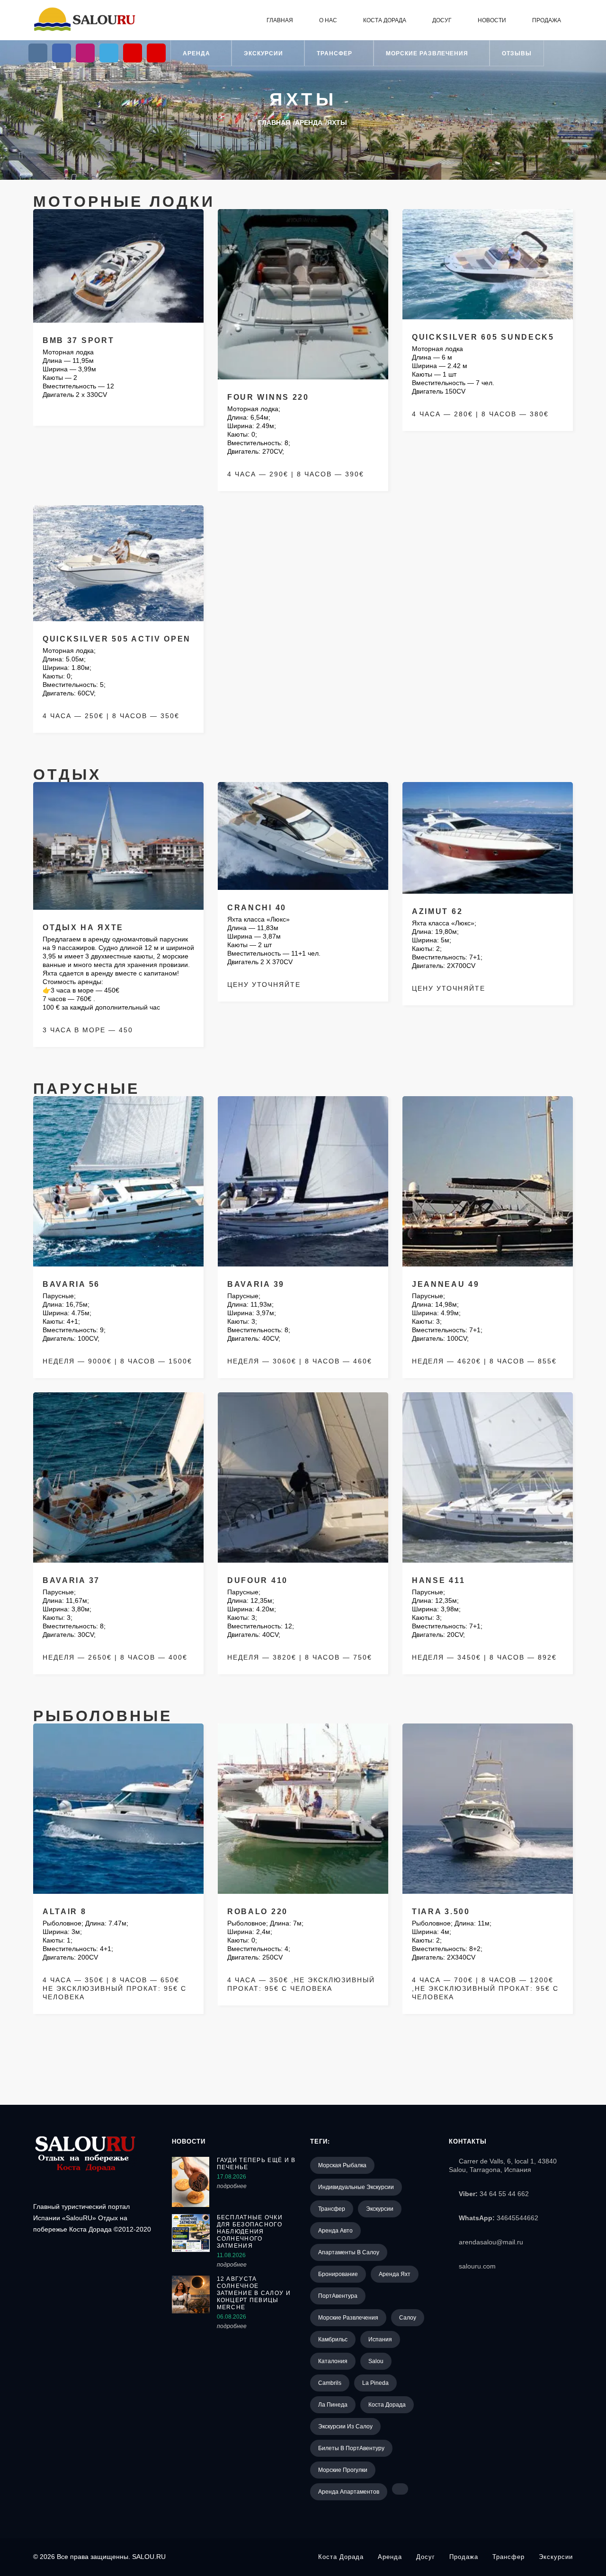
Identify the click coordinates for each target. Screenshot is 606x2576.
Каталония (333, 2361)
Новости (492, 20)
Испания (380, 2339)
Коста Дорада (385, 20)
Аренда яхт (395, 2274)
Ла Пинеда (333, 2405)
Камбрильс (333, 2339)
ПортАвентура (338, 2296)
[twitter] (109, 53)
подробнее (232, 2186)
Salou (376, 2361)
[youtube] (133, 53)
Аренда (197, 53)
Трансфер (335, 53)
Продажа (547, 20)
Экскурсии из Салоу (345, 2427)
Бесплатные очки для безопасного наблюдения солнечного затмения (250, 2232)
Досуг (442, 20)
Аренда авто (335, 2231)
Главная (280, 20)
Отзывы (517, 53)
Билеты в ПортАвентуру (351, 2448)
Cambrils (330, 2383)
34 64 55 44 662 (504, 2194)
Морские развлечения (428, 53)
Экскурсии (264, 53)
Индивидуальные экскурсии (356, 2187)
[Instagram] (85, 53)
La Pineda (375, 2383)
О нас (328, 20)
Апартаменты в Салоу (349, 2252)
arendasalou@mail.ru (491, 2242)
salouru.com (477, 2266)
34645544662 (517, 2218)
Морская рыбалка (342, 2165)
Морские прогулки (343, 2470)
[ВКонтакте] (38, 53)
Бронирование (338, 2274)
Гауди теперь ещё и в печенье (256, 2164)
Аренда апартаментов (349, 2492)
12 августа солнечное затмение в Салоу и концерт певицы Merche (254, 2293)
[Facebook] (62, 53)
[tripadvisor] (156, 53)
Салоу (408, 2318)
